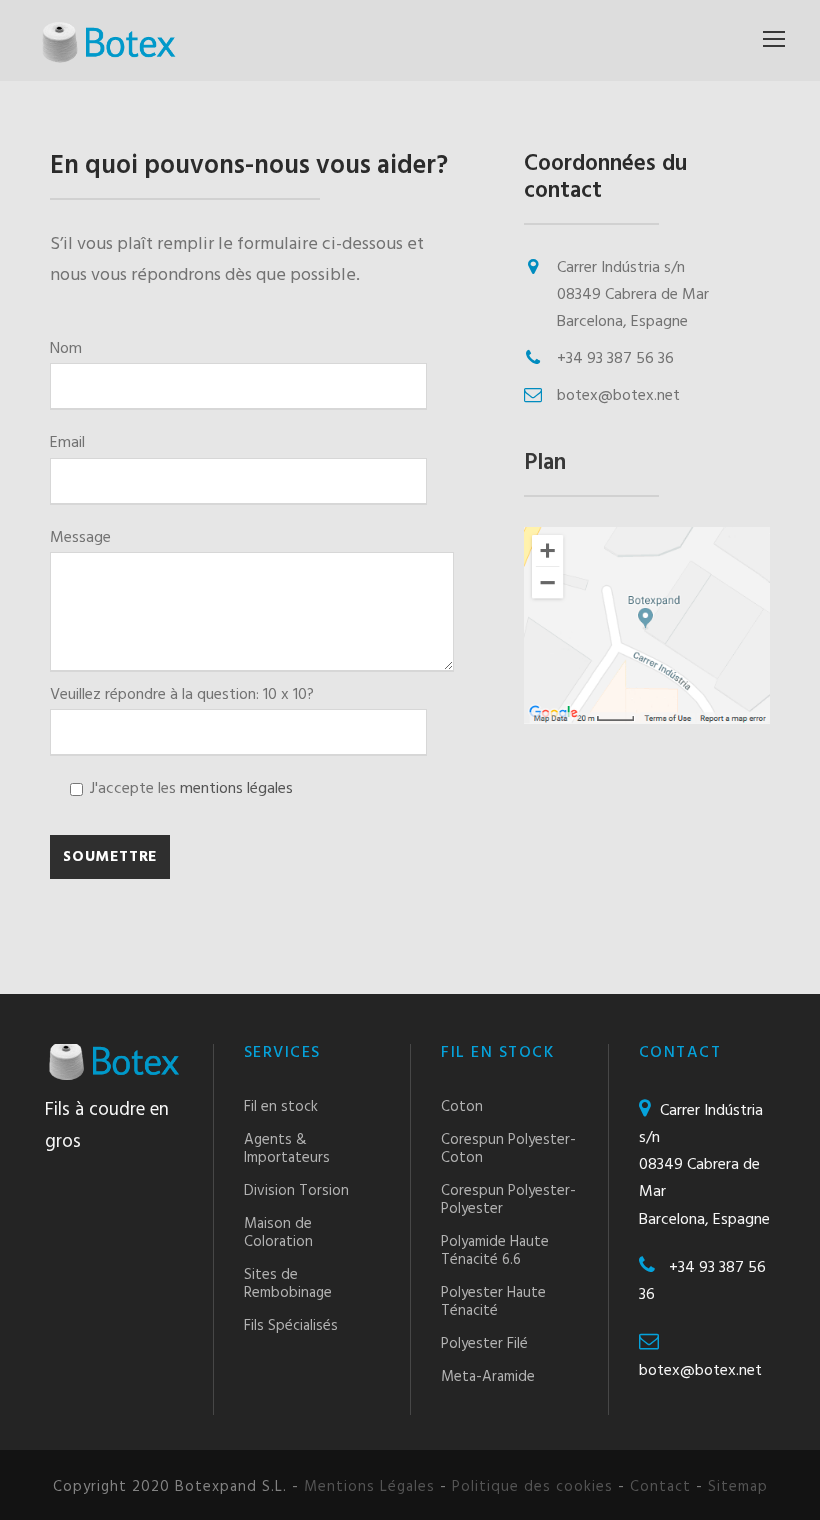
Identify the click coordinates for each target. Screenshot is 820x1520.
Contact (660, 1487)
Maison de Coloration (278, 1233)
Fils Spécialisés (291, 1326)
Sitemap (738, 1487)
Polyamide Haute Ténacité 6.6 (495, 1251)
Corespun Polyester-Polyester (508, 1200)
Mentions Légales (369, 1487)
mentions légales (236, 789)
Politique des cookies (532, 1487)
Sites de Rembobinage (288, 1284)
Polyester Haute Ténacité (493, 1302)
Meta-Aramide (488, 1377)
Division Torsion (296, 1191)
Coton (462, 1107)
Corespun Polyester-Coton (508, 1149)
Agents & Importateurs (287, 1149)
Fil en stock (281, 1107)
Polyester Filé (484, 1344)
